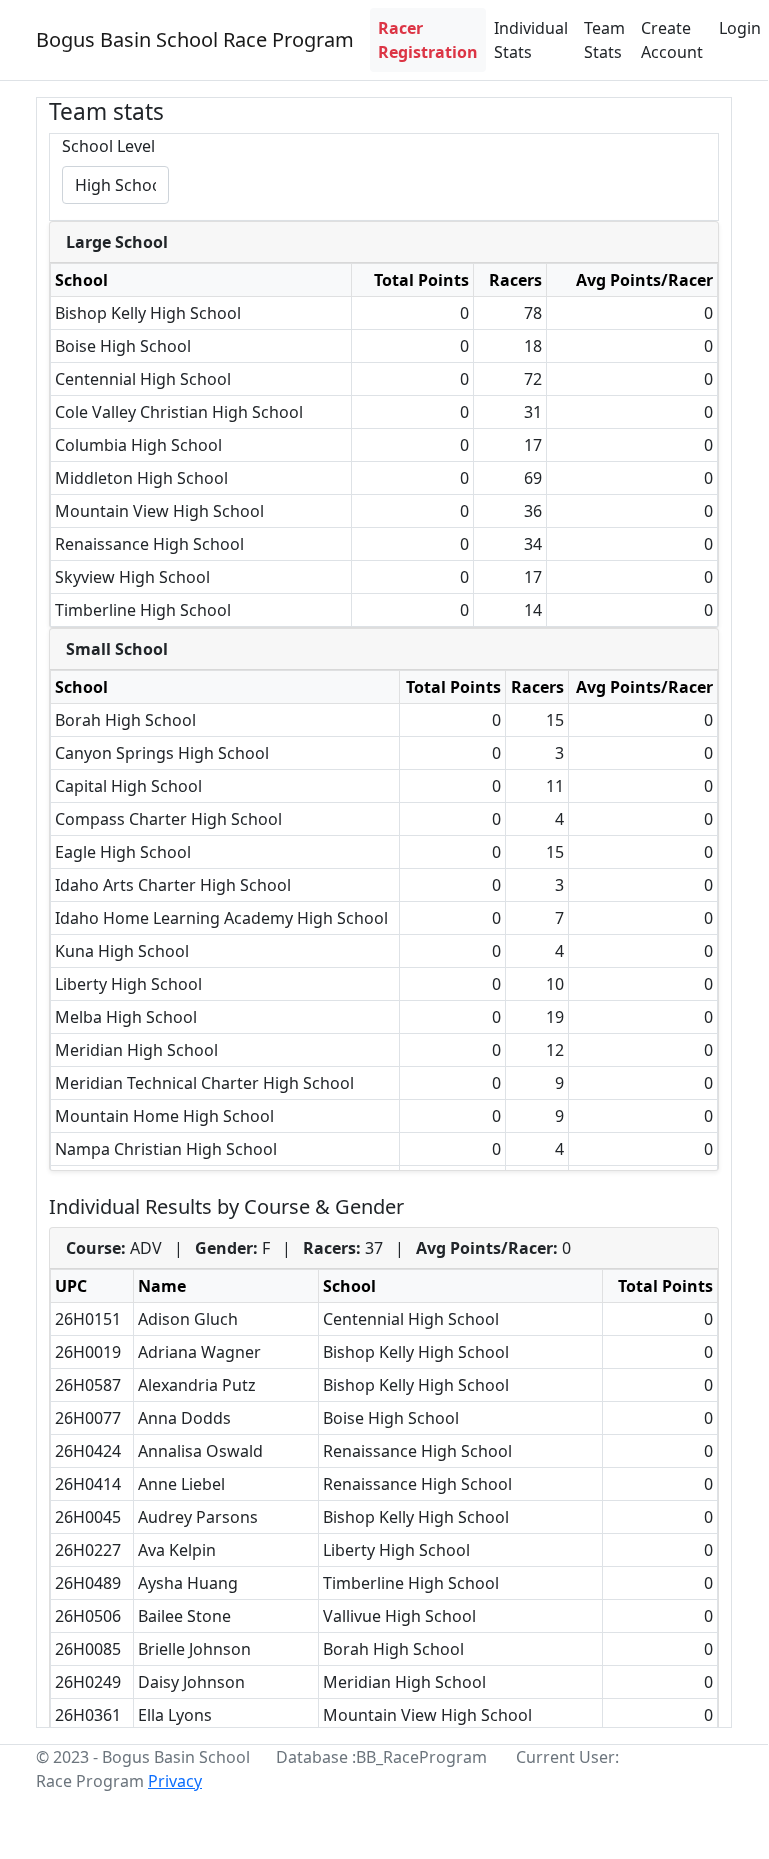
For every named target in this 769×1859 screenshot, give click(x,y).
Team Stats (604, 40)
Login (740, 28)
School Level (108, 146)
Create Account (672, 40)
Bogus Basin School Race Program (195, 39)
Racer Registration (428, 40)
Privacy (175, 1781)
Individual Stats (531, 40)
